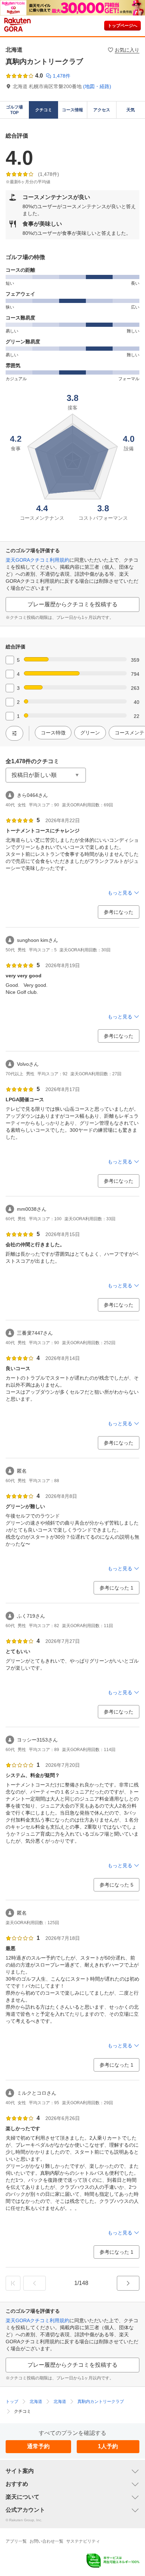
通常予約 (38, 2446)
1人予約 (108, 2446)
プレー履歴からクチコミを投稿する (72, 604)
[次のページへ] (128, 2283)
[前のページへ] (34, 2283)
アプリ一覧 (16, 2541)
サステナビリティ (83, 2541)
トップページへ (122, 26)
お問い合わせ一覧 (46, 2541)
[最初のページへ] (13, 2283)
